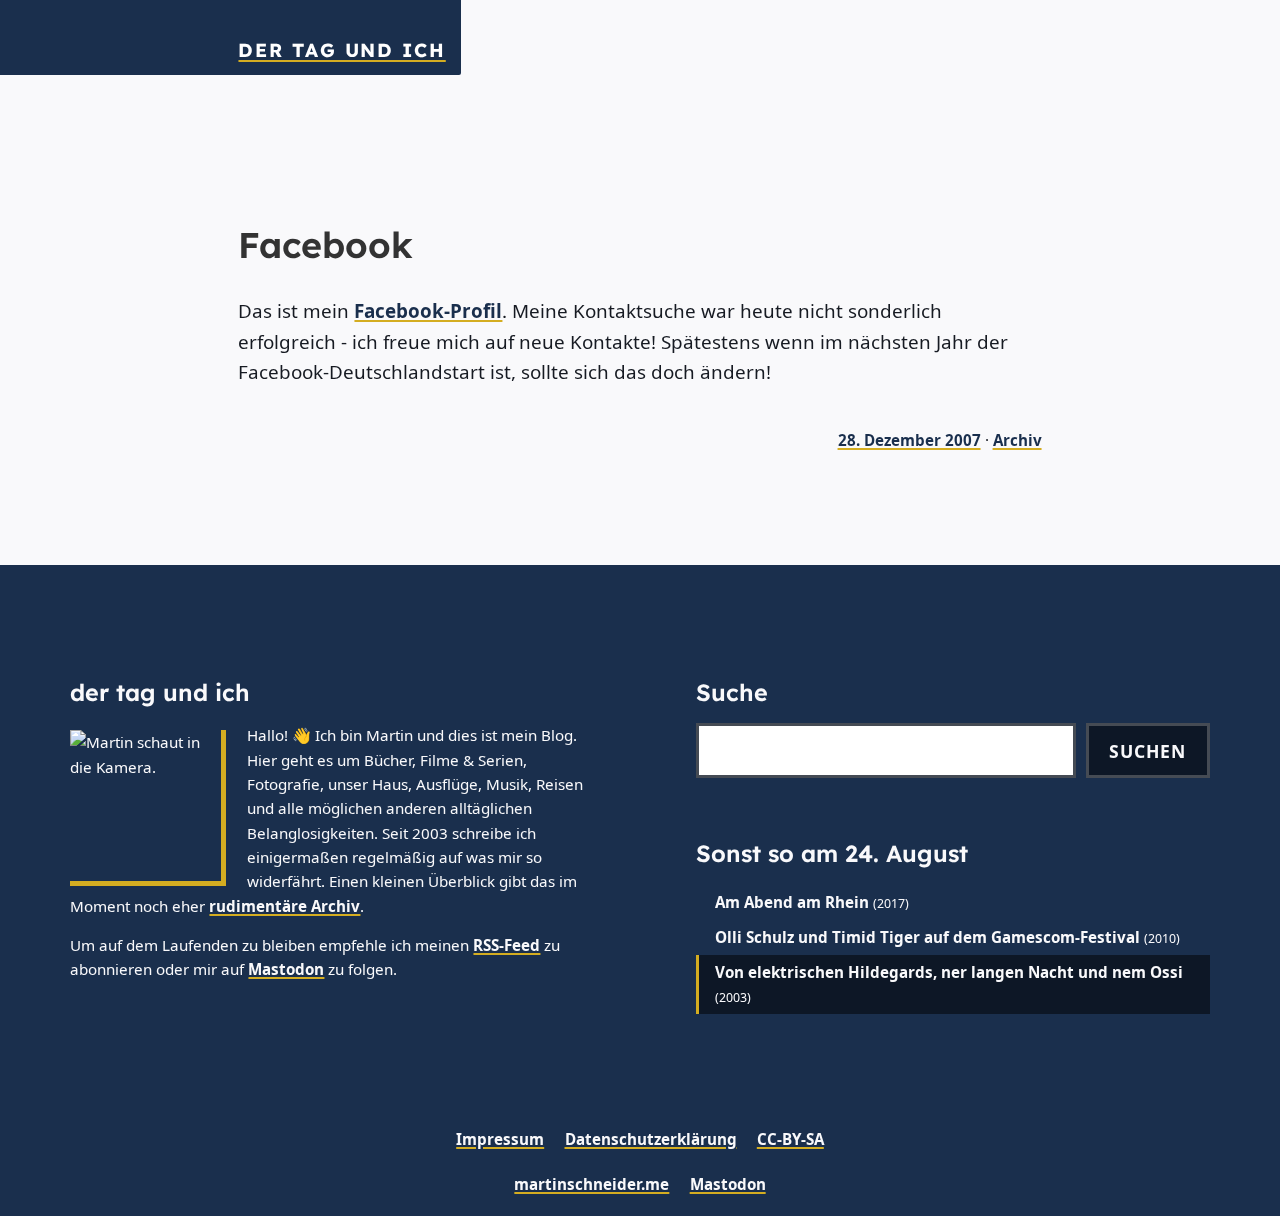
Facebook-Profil (428, 311)
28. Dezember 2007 (909, 440)
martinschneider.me (591, 1184)
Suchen (1147, 751)
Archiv (1017, 440)
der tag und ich (341, 50)
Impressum (500, 1139)
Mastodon (286, 969)
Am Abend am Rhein (792, 902)
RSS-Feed (506, 945)
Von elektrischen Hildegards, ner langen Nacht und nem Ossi (949, 972)
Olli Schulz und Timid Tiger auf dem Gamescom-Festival (927, 937)
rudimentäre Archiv (284, 906)
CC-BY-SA (790, 1139)
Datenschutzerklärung (651, 1139)
